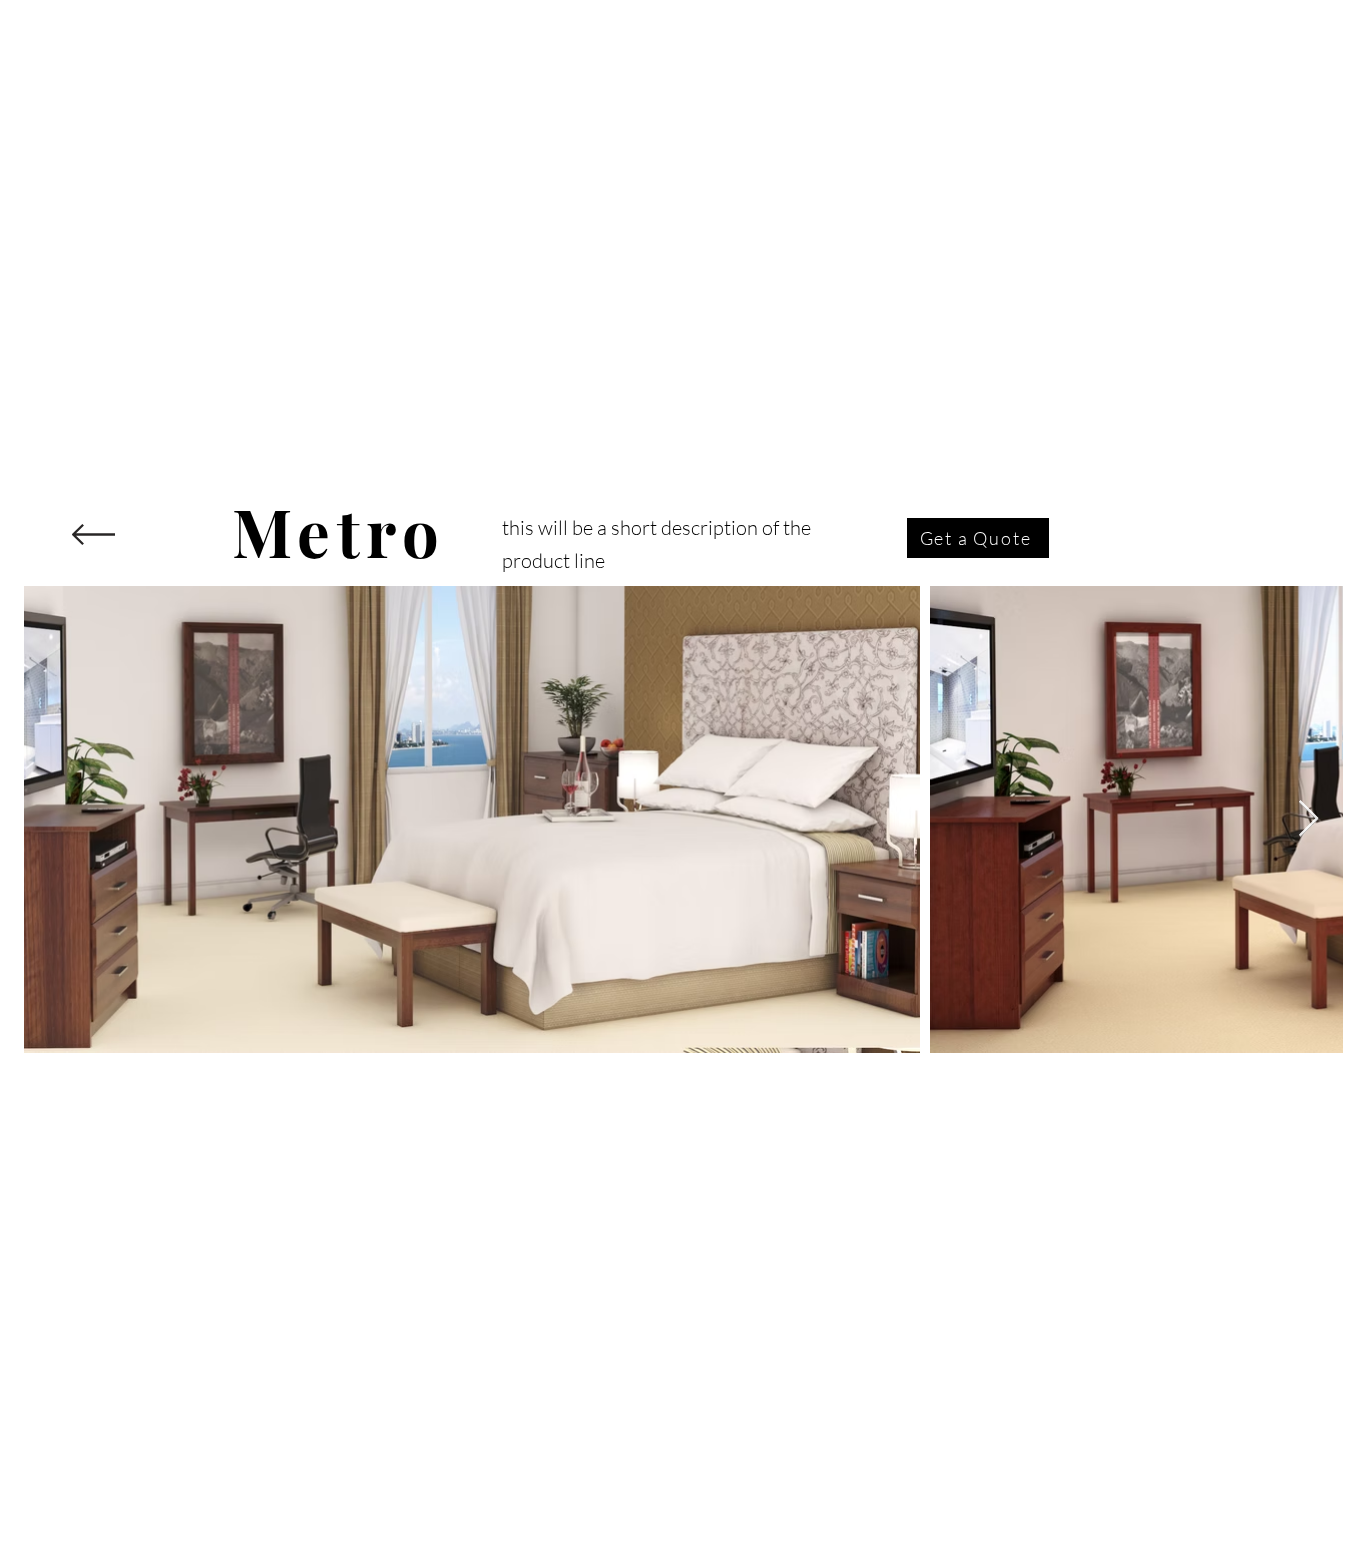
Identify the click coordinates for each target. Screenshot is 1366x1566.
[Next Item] (1308, 819)
